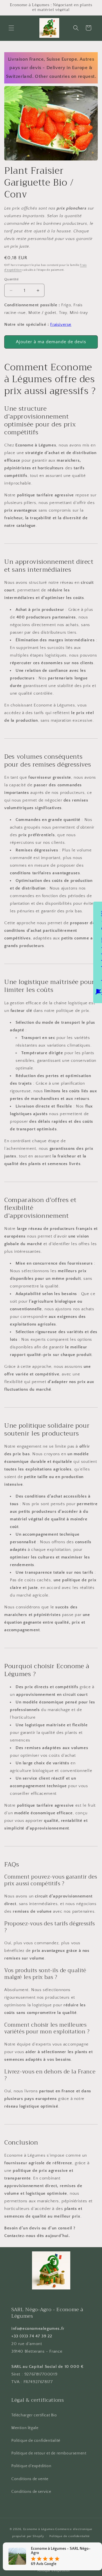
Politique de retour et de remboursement (49, 2453)
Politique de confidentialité (36, 2441)
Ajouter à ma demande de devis (51, 342)
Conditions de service (31, 2492)
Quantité (11, 279)
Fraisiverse (61, 324)
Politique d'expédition (31, 2466)
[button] (11, 28)
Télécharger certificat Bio (34, 2415)
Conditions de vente (30, 2479)
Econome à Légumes (39, 2529)
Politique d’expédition (54, 2571)
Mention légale (25, 2428)
